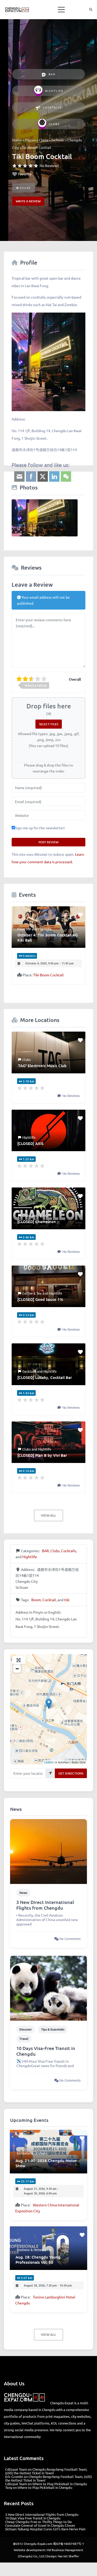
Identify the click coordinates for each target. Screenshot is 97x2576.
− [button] (17, 1669)
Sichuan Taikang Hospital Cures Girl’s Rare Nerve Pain (45, 2529)
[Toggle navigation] (61, 10)
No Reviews (49, 165)
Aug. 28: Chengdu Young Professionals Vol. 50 (38, 2260)
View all (48, 1515)
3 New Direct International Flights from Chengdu (45, 1905)
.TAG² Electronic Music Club (42, 1066)
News (23, 1893)
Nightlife (54, 91)
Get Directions (71, 1773)
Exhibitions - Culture (32, 2153)
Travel (24, 2039)
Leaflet (48, 1762)
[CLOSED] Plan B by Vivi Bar (42, 1455)
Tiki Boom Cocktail (48, 975)
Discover (26, 2029)
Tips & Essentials (53, 2029)
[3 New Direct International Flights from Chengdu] (48, 1851)
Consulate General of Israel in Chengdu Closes (40, 2525)
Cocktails (52, 107)
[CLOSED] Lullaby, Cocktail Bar (45, 1377)
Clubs (54, 124)
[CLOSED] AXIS (30, 1143)
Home (17, 140)
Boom (36, 1600)
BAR (52, 74)
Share (25, 188)
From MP (24, 929)
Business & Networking (34, 2250)
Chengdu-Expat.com (38, 2544)
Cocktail (49, 1600)
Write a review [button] (28, 201)
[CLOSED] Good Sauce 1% (40, 1299)
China (43, 140)
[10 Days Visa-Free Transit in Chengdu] (48, 1987)
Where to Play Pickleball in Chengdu (60, 2484)
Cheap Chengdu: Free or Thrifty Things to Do (39, 2522)
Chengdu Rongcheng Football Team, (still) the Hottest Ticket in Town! (46, 2471)
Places (30, 140)
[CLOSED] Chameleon (37, 1221)
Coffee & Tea (32, 1293)
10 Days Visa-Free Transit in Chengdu (46, 2051)
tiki (67, 1600)
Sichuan (58, 140)
